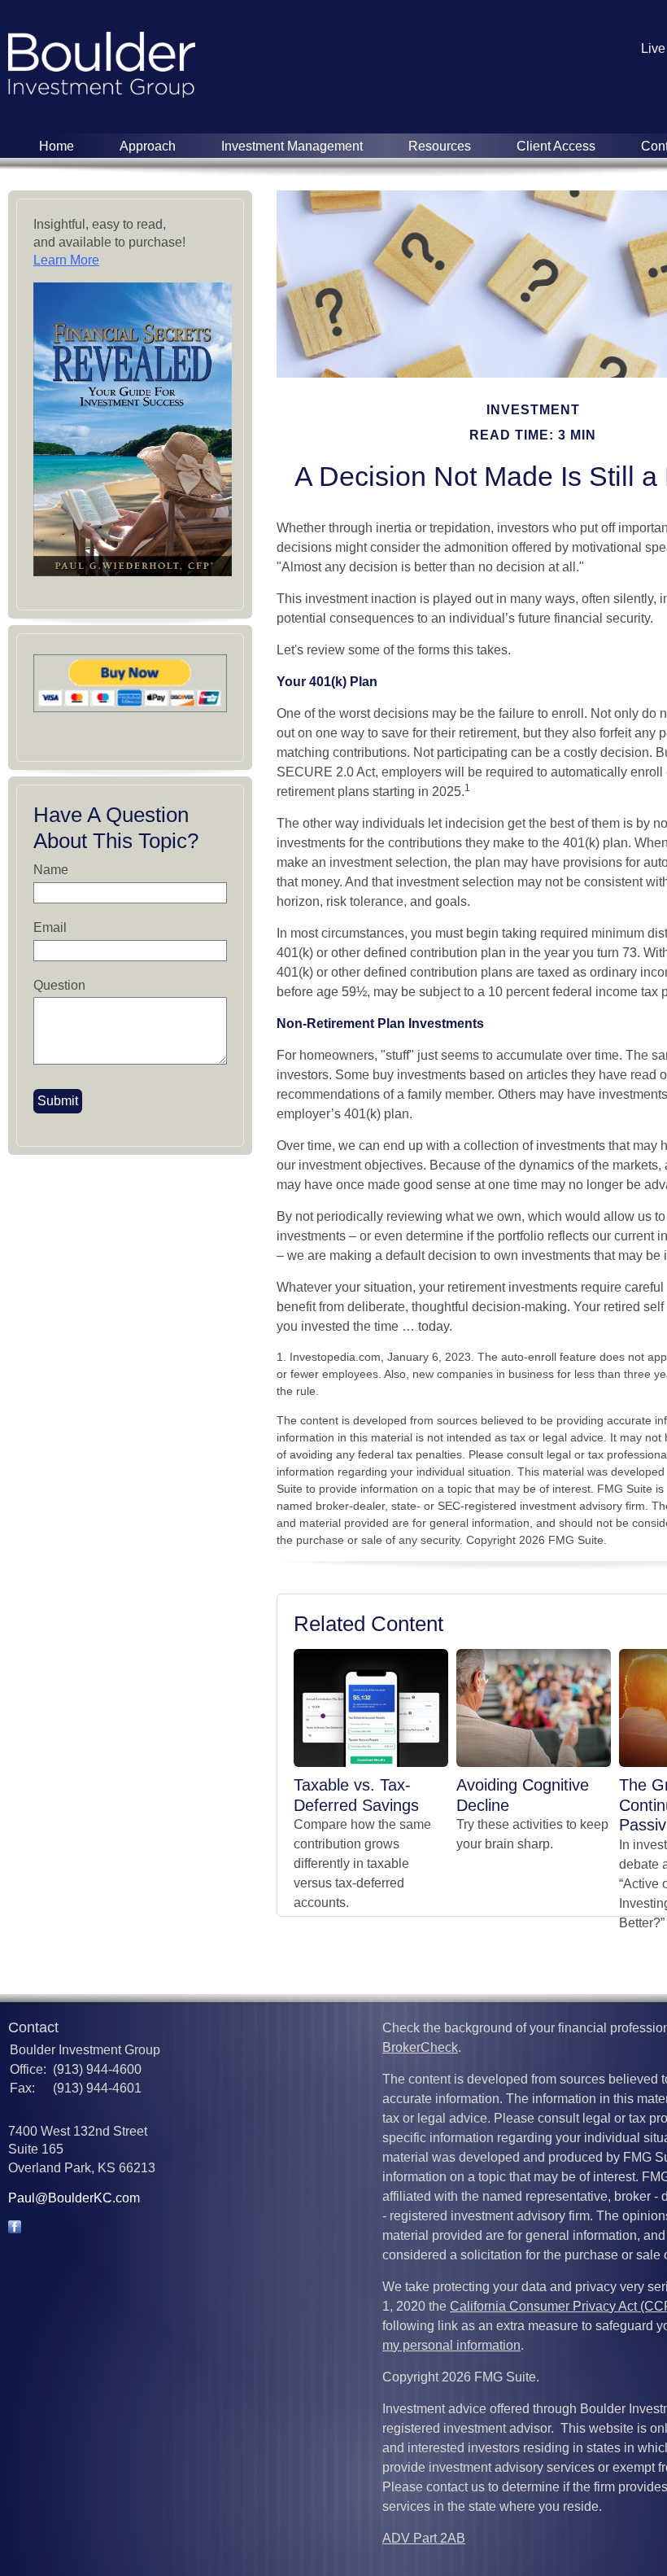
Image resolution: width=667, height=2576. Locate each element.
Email (50, 927)
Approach (148, 146)
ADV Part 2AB (424, 2538)
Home (57, 146)
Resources (440, 146)
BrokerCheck (420, 2047)
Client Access (556, 146)
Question (59, 985)
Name (51, 870)
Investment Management (292, 146)
